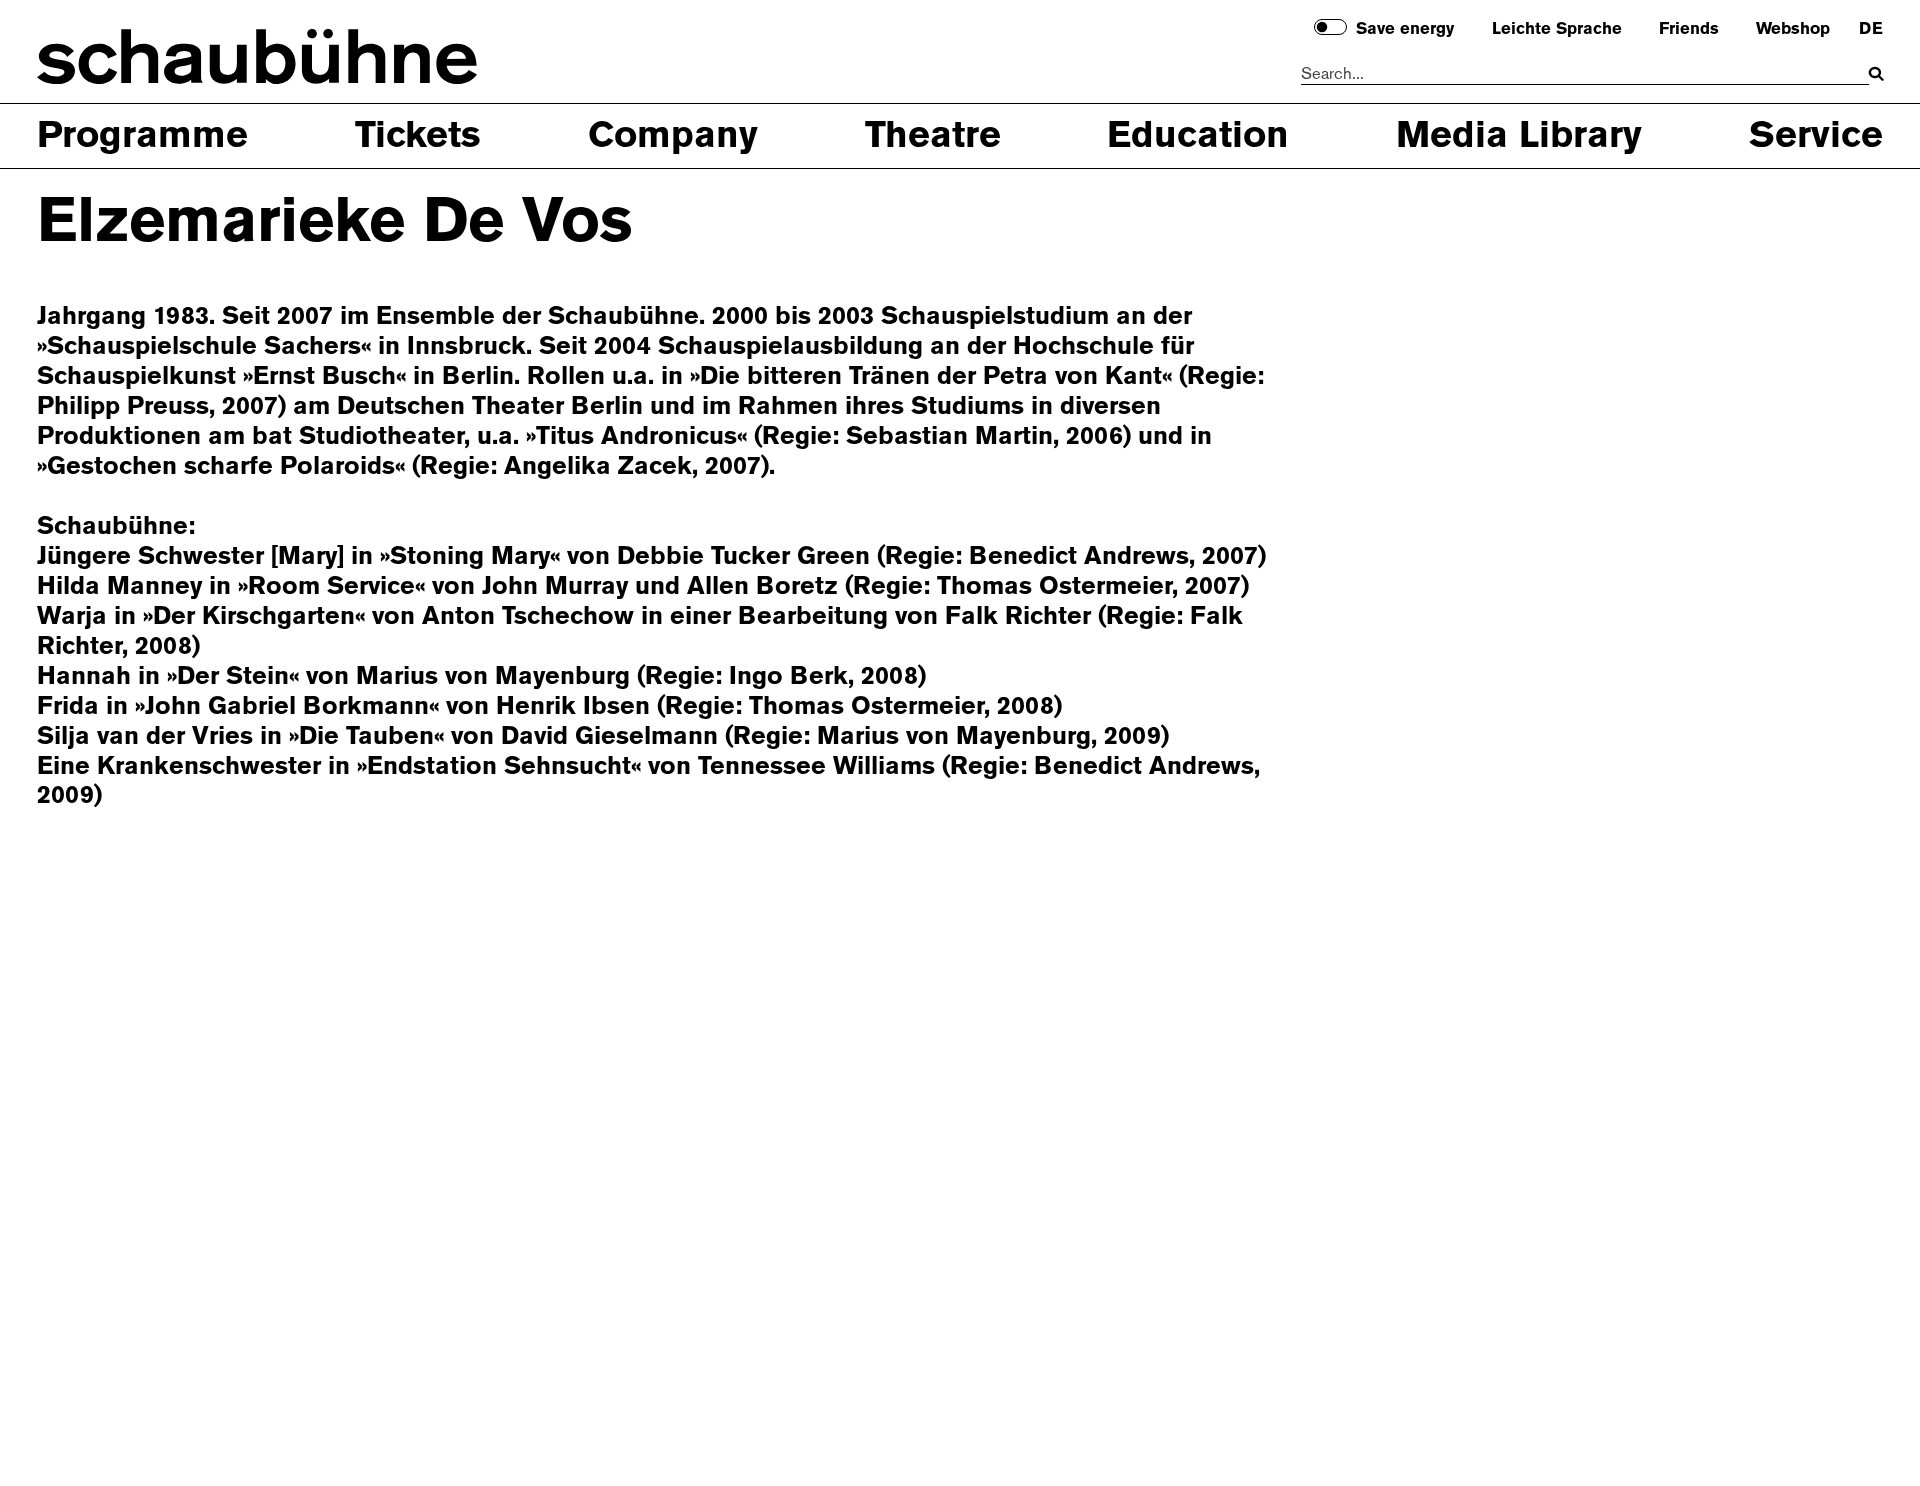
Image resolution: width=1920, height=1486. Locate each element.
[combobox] (1585, 74)
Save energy (1405, 29)
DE (1870, 29)
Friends (1689, 29)
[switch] (1330, 27)
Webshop (1793, 29)
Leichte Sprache (1557, 29)
